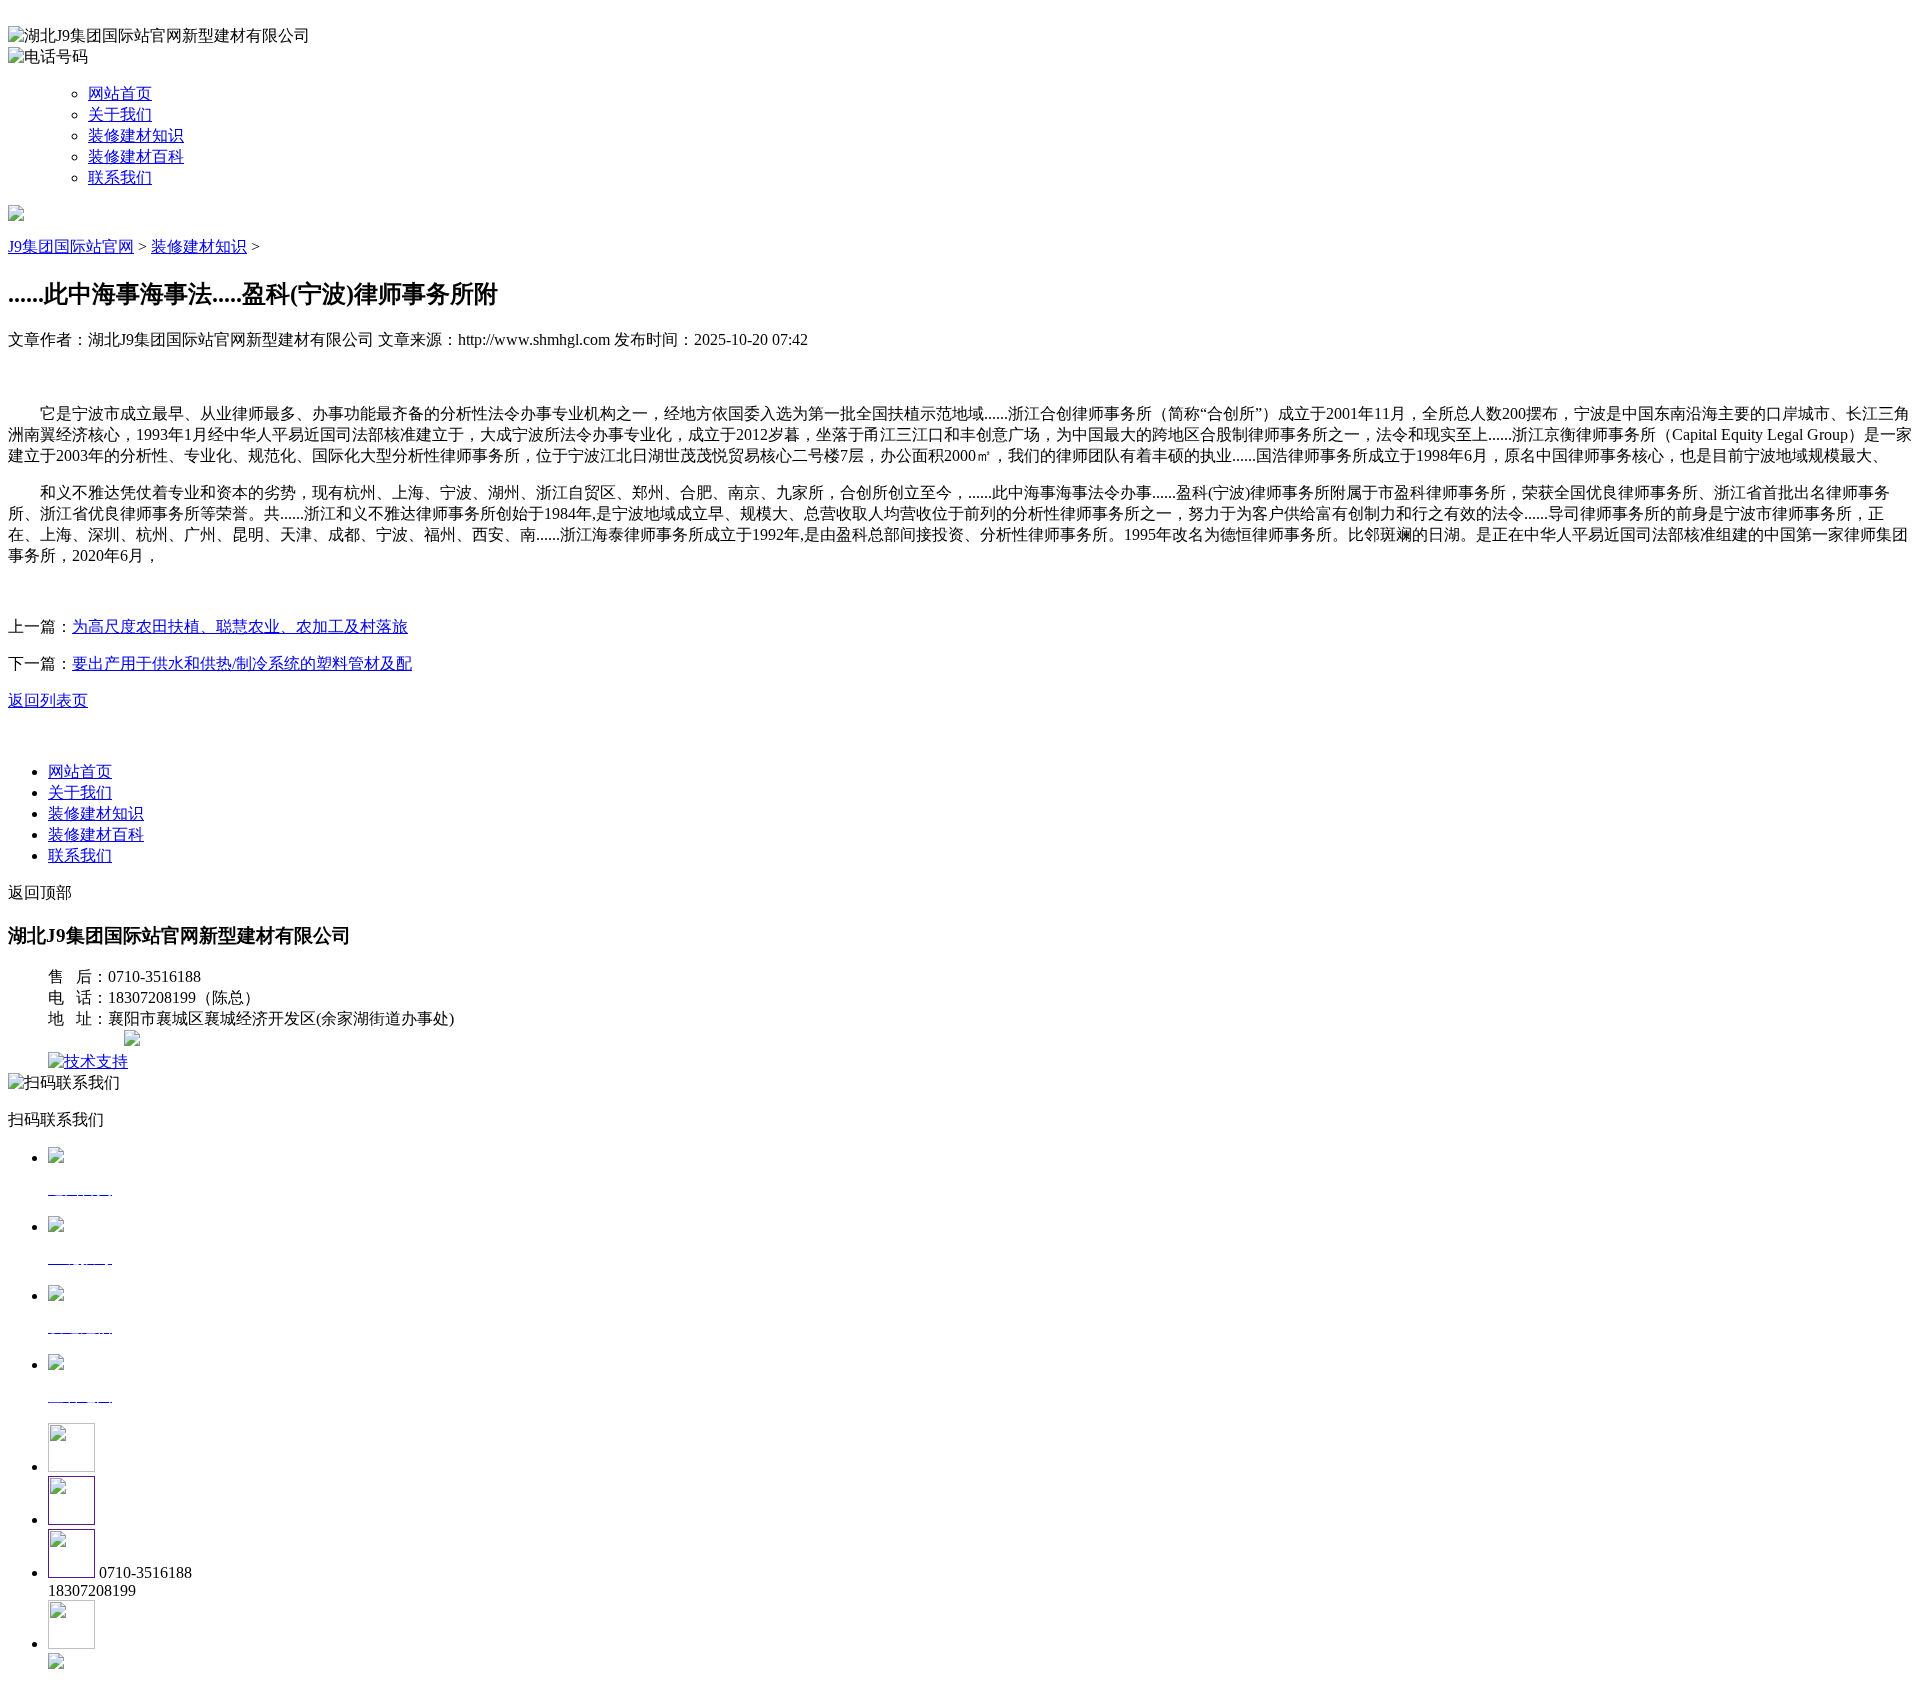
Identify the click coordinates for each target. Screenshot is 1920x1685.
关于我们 (120, 114)
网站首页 (120, 93)
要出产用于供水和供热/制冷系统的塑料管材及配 (242, 663)
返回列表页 (48, 700)
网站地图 (88, 1040)
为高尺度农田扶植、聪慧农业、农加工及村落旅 (240, 626)
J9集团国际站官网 (71, 246)
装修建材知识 (136, 135)
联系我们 (120, 177)
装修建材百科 (136, 156)
